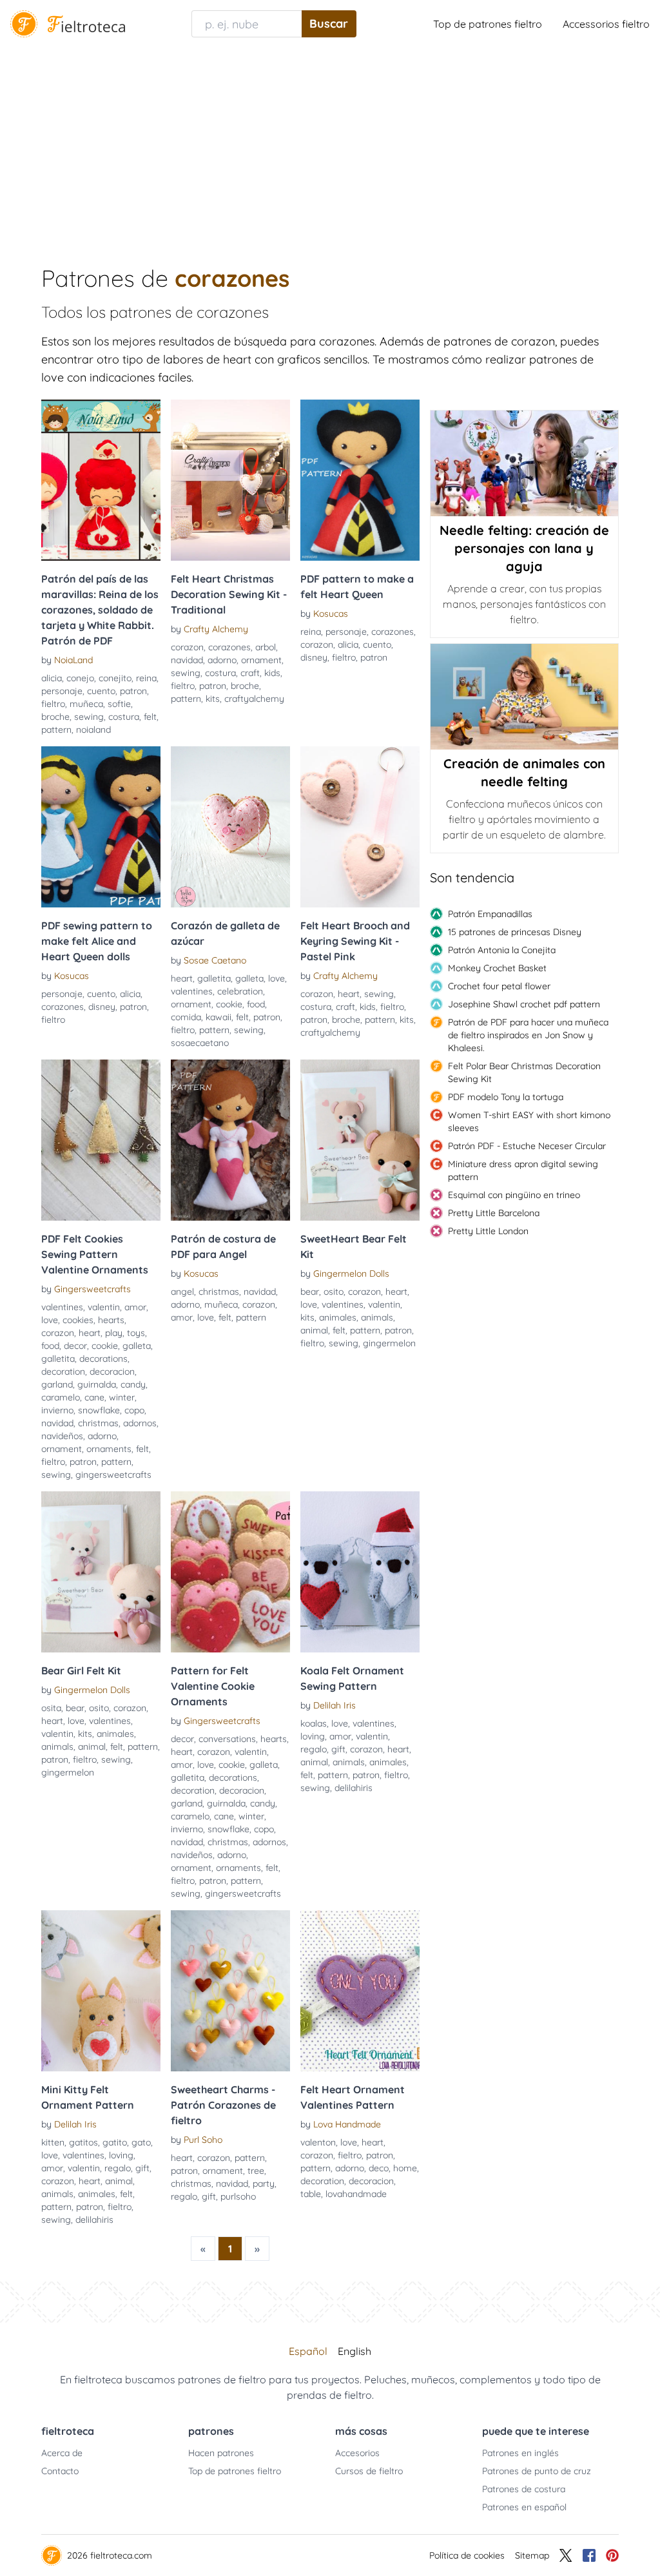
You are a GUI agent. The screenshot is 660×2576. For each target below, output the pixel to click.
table (311, 2194)
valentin (104, 1307)
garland (57, 1384)
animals (377, 1317)
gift (338, 1749)
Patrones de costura (524, 2489)
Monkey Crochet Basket (497, 968)
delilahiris (354, 1788)
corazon (187, 647)
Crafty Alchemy (216, 629)
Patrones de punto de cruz (537, 2471)
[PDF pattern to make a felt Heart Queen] (360, 480)
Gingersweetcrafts (92, 1289)
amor (135, 1307)
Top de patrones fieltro (488, 24)
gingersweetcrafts (113, 1475)
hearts (111, 1320)
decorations (103, 1359)
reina (146, 678)
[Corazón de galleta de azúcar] (230, 827)
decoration (63, 1371)
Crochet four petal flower (499, 986)
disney (314, 657)
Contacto (60, 2471)
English (354, 2351)
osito (334, 1292)
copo (134, 1410)
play (114, 1333)
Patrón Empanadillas (490, 914)
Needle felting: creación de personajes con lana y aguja (524, 548)
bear (310, 1292)
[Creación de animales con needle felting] (524, 697)
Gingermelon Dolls (351, 1273)
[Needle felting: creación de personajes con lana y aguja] (524, 463)
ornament (261, 660)
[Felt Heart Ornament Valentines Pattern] (360, 1991)
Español (308, 2351)
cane (94, 1397)
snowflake (99, 1410)
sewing (89, 717)
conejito (115, 678)
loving (313, 1736)
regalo (314, 1749)
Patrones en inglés (520, 2453)
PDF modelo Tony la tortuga (506, 1097)
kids (272, 673)
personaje (62, 691)
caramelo (61, 1397)
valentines (192, 991)
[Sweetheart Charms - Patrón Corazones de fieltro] (230, 1991)
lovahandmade (356, 2194)
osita (51, 1708)
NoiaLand (73, 660)
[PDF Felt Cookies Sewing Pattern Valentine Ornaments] (101, 1140)
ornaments (109, 1449)
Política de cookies (467, 2555)
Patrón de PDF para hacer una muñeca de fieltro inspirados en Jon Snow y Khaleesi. (528, 1035)
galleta (249, 978)
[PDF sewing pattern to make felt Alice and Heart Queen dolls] (101, 827)
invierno (57, 1410)
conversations (227, 1739)
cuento (101, 691)
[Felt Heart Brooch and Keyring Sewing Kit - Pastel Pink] (360, 827)
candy (133, 1384)
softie (119, 704)
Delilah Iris (335, 1705)
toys (136, 1333)
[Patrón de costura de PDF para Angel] (230, 1140)
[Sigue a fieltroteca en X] (566, 2555)
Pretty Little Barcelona (494, 1213)
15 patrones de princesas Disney (515, 932)
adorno (222, 660)
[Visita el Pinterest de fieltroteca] (612, 2555)
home (405, 2168)
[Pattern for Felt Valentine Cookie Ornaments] (230, 1572)
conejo (80, 678)
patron (133, 691)
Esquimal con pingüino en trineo (514, 1195)
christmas (98, 1423)
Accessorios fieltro (606, 24)
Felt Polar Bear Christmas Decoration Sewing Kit (524, 1072)
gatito (115, 2142)
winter (122, 1397)
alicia (52, 678)
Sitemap (532, 2555)
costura (124, 717)
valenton (318, 2142)
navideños (62, 1436)
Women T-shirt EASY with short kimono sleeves (529, 1121)
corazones (229, 647)
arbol (266, 647)
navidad (187, 660)
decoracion (112, 1371)
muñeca (86, 704)
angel (182, 1292)
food (256, 1004)
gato (141, 2142)
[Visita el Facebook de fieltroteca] (589, 2555)
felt (150, 717)
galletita (214, 978)
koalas (314, 1723)
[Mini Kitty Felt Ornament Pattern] (101, 1991)
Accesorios (357, 2453)
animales (338, 1317)
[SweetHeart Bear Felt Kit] (360, 1140)
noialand (93, 730)
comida (186, 1017)
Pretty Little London (488, 1231)
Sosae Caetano (215, 960)
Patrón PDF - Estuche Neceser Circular (527, 1146)
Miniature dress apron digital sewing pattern (523, 1170)
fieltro (53, 704)
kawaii (218, 1017)
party (264, 2184)
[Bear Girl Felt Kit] (101, 1572)
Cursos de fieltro (369, 2471)
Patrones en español (524, 2507)
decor (75, 1346)
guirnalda (97, 1384)
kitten (53, 2142)
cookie (229, 1004)
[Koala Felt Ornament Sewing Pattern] (360, 1572)
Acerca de (62, 2453)
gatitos (83, 2142)
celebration (240, 991)
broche (55, 717)
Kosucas (331, 614)
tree (256, 2171)
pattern (56, 730)
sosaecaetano (200, 1043)
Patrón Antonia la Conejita (502, 950)
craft (250, 673)
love (277, 978)
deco (379, 2168)
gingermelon (389, 1343)
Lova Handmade (347, 2124)
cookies (78, 1320)
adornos (140, 1423)
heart (182, 978)
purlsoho (238, 2196)
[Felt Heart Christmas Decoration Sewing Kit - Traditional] (230, 480)
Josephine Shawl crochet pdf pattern (524, 1004)
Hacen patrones (221, 2453)
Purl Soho (203, 2140)
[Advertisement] (330, 144)
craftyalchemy (254, 699)
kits (213, 699)
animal (314, 1330)
